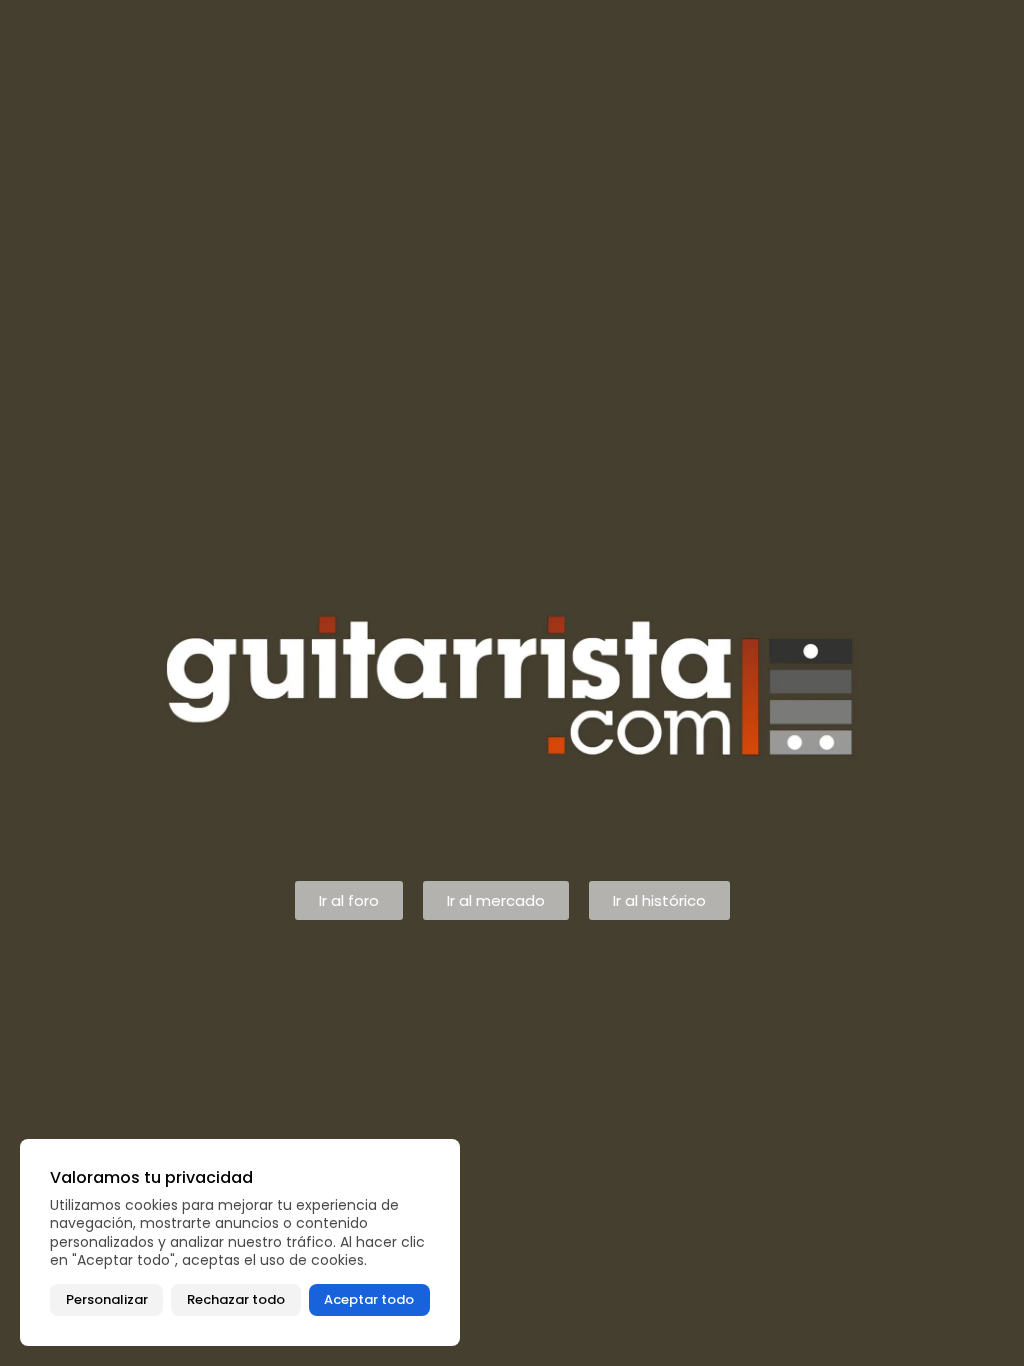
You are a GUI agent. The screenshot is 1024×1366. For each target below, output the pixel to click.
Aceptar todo (369, 1299)
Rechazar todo (236, 1299)
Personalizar (107, 1299)
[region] (240, 1242)
